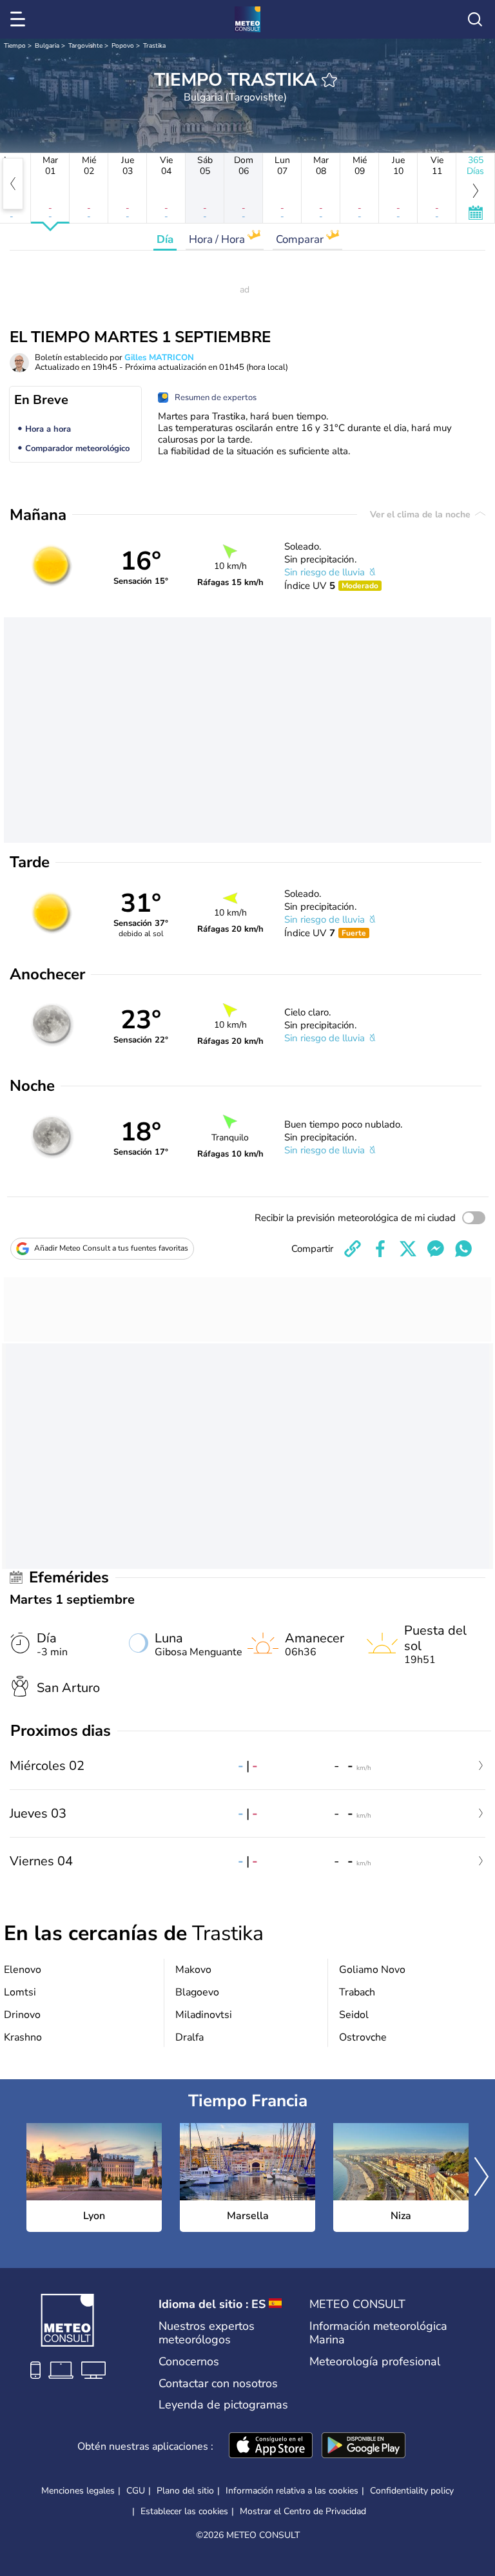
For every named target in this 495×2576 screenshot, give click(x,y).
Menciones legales (78, 2491)
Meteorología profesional (375, 2361)
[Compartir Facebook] (380, 1249)
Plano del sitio (185, 2491)
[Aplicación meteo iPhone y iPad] (271, 2446)
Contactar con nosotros (218, 2383)
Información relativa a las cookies (292, 2491)
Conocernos (189, 2361)
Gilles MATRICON (159, 358)
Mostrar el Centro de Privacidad (303, 2512)
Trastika (154, 46)
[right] (481, 2178)
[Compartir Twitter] (408, 1249)
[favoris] (329, 80)
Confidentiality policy (412, 2491)
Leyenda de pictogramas (223, 2405)
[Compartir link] (353, 1249)
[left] (13, 184)
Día (165, 239)
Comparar (301, 239)
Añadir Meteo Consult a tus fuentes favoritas (111, 1248)
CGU (136, 2491)
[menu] (20, 19)
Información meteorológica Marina (378, 2333)
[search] (475, 19)
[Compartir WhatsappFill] (463, 1249)
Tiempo (15, 46)
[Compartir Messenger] (436, 1249)
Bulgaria (47, 46)
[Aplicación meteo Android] (364, 2446)
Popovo (123, 46)
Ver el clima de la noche (422, 514)
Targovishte (85, 46)
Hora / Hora (218, 239)
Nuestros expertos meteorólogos (207, 2333)
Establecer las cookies (184, 2512)
